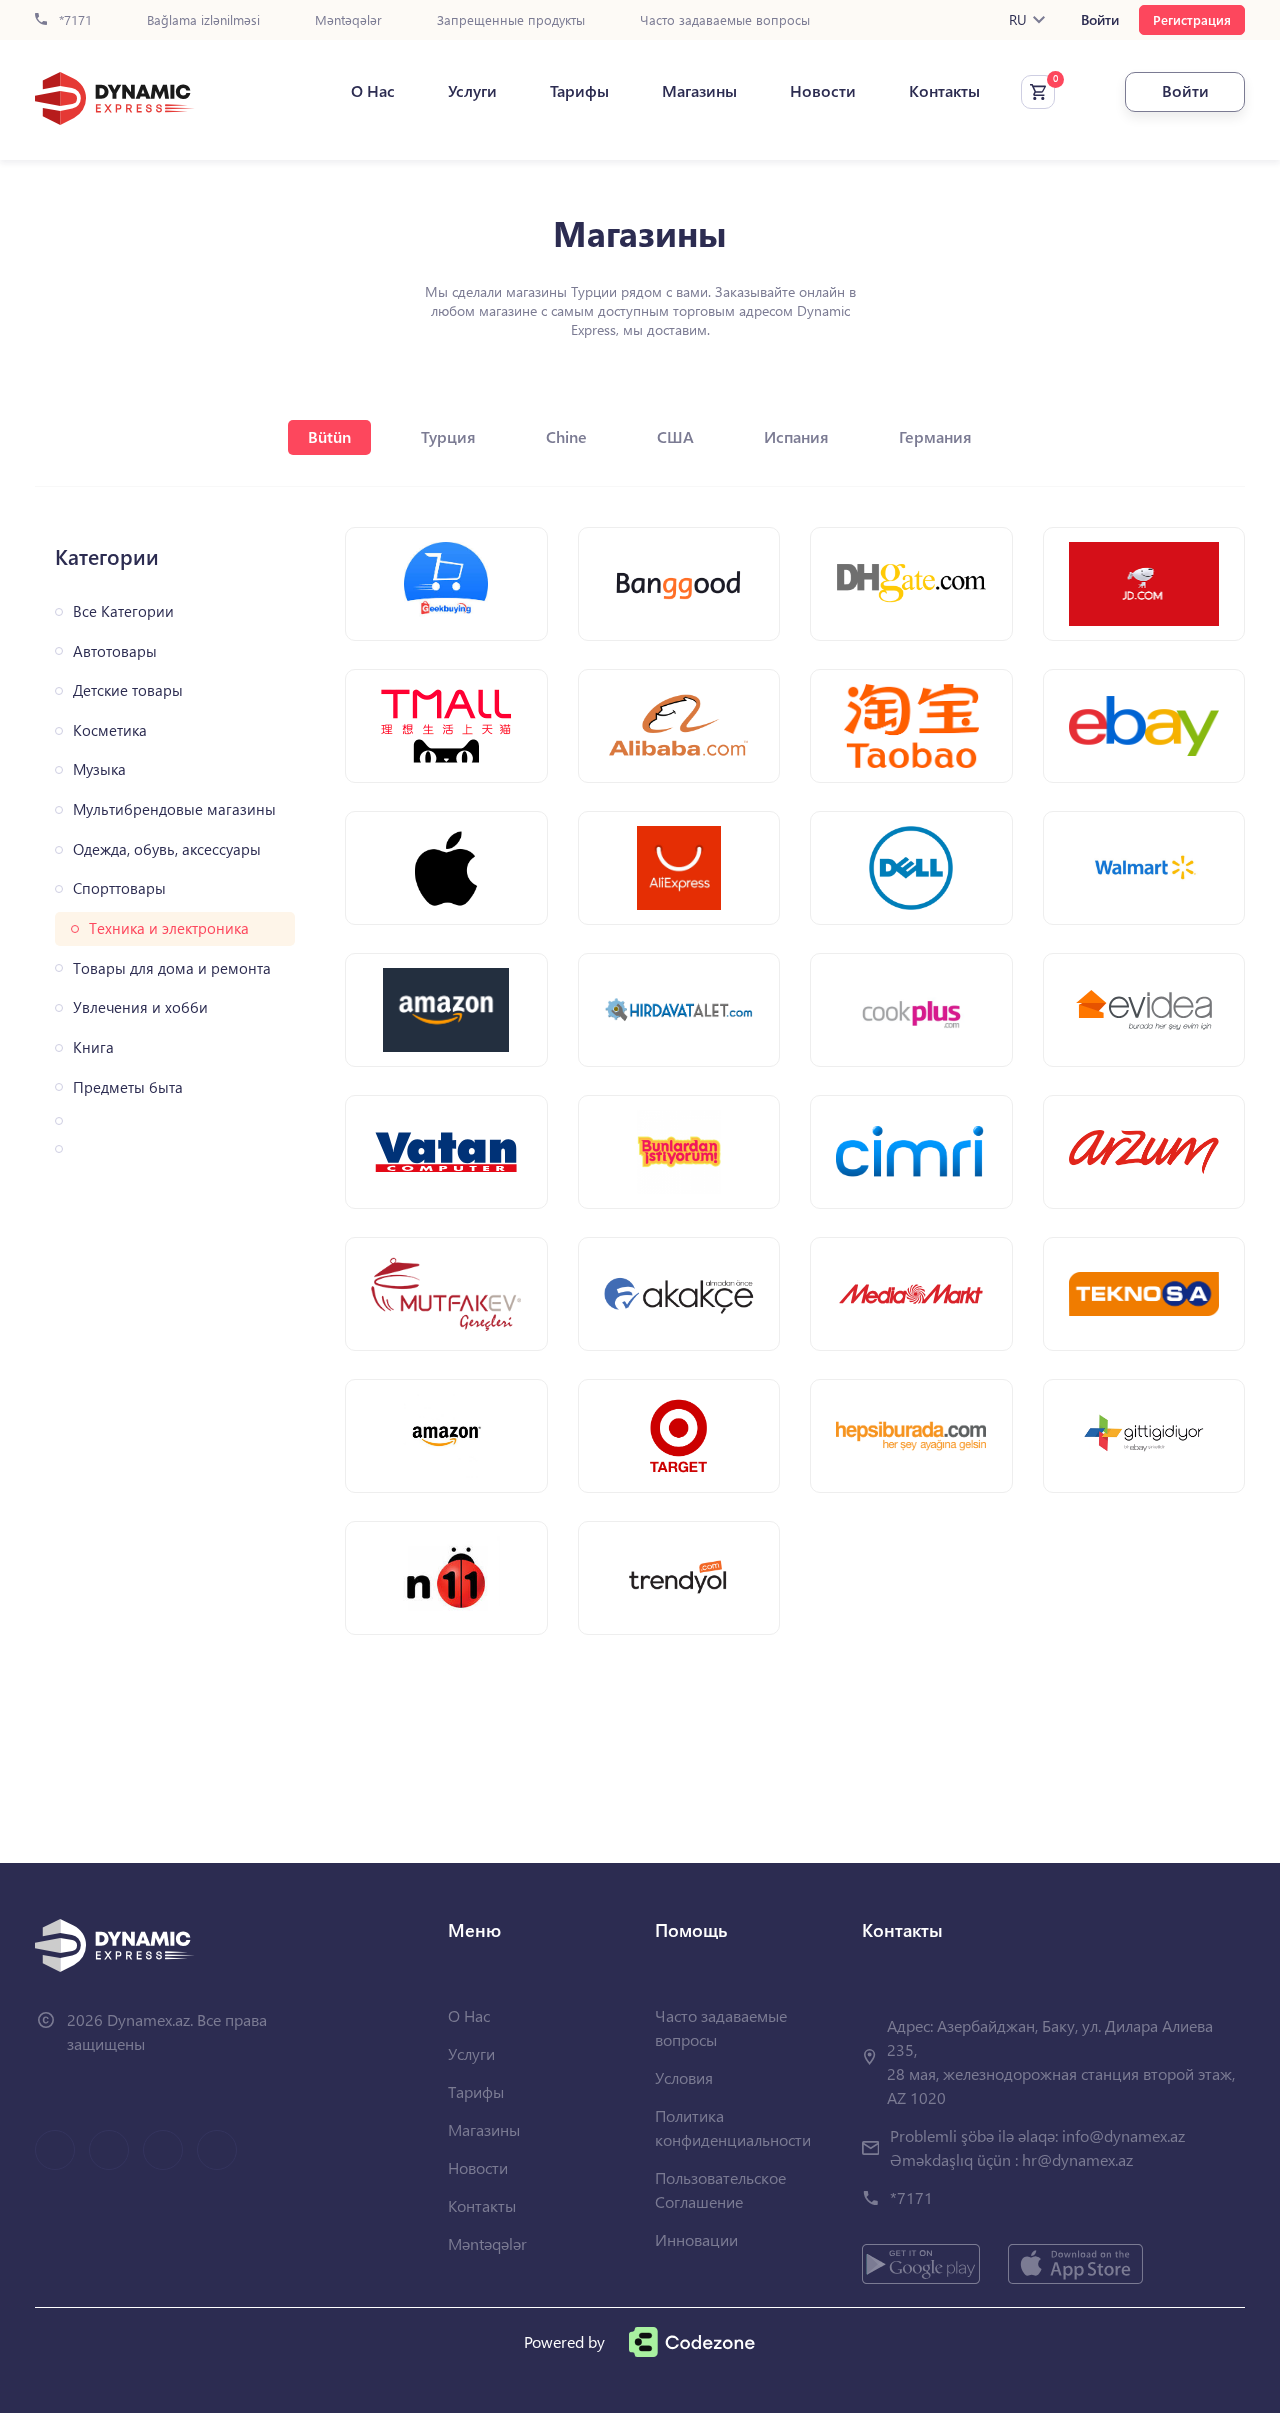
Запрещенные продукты (511, 20)
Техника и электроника (169, 928)
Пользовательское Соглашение (720, 2189)
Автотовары (115, 651)
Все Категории (123, 611)
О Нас (373, 91)
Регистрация (1192, 19)
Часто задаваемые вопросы (725, 20)
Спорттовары (119, 888)
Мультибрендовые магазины (174, 809)
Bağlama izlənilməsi (203, 20)
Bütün (329, 436)
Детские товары (128, 690)
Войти (1100, 20)
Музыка (99, 769)
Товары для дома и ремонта (172, 968)
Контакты (944, 91)
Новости (823, 91)
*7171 (73, 20)
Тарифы (579, 91)
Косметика (110, 730)
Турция (448, 436)
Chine (566, 436)
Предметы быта (128, 1087)
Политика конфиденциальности (733, 2127)
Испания (796, 436)
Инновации (696, 2239)
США (675, 436)
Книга (93, 1047)
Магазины (699, 91)
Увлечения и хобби (140, 1007)
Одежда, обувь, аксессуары (167, 849)
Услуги (472, 91)
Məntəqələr (348, 20)
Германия (935, 436)
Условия (684, 2077)
